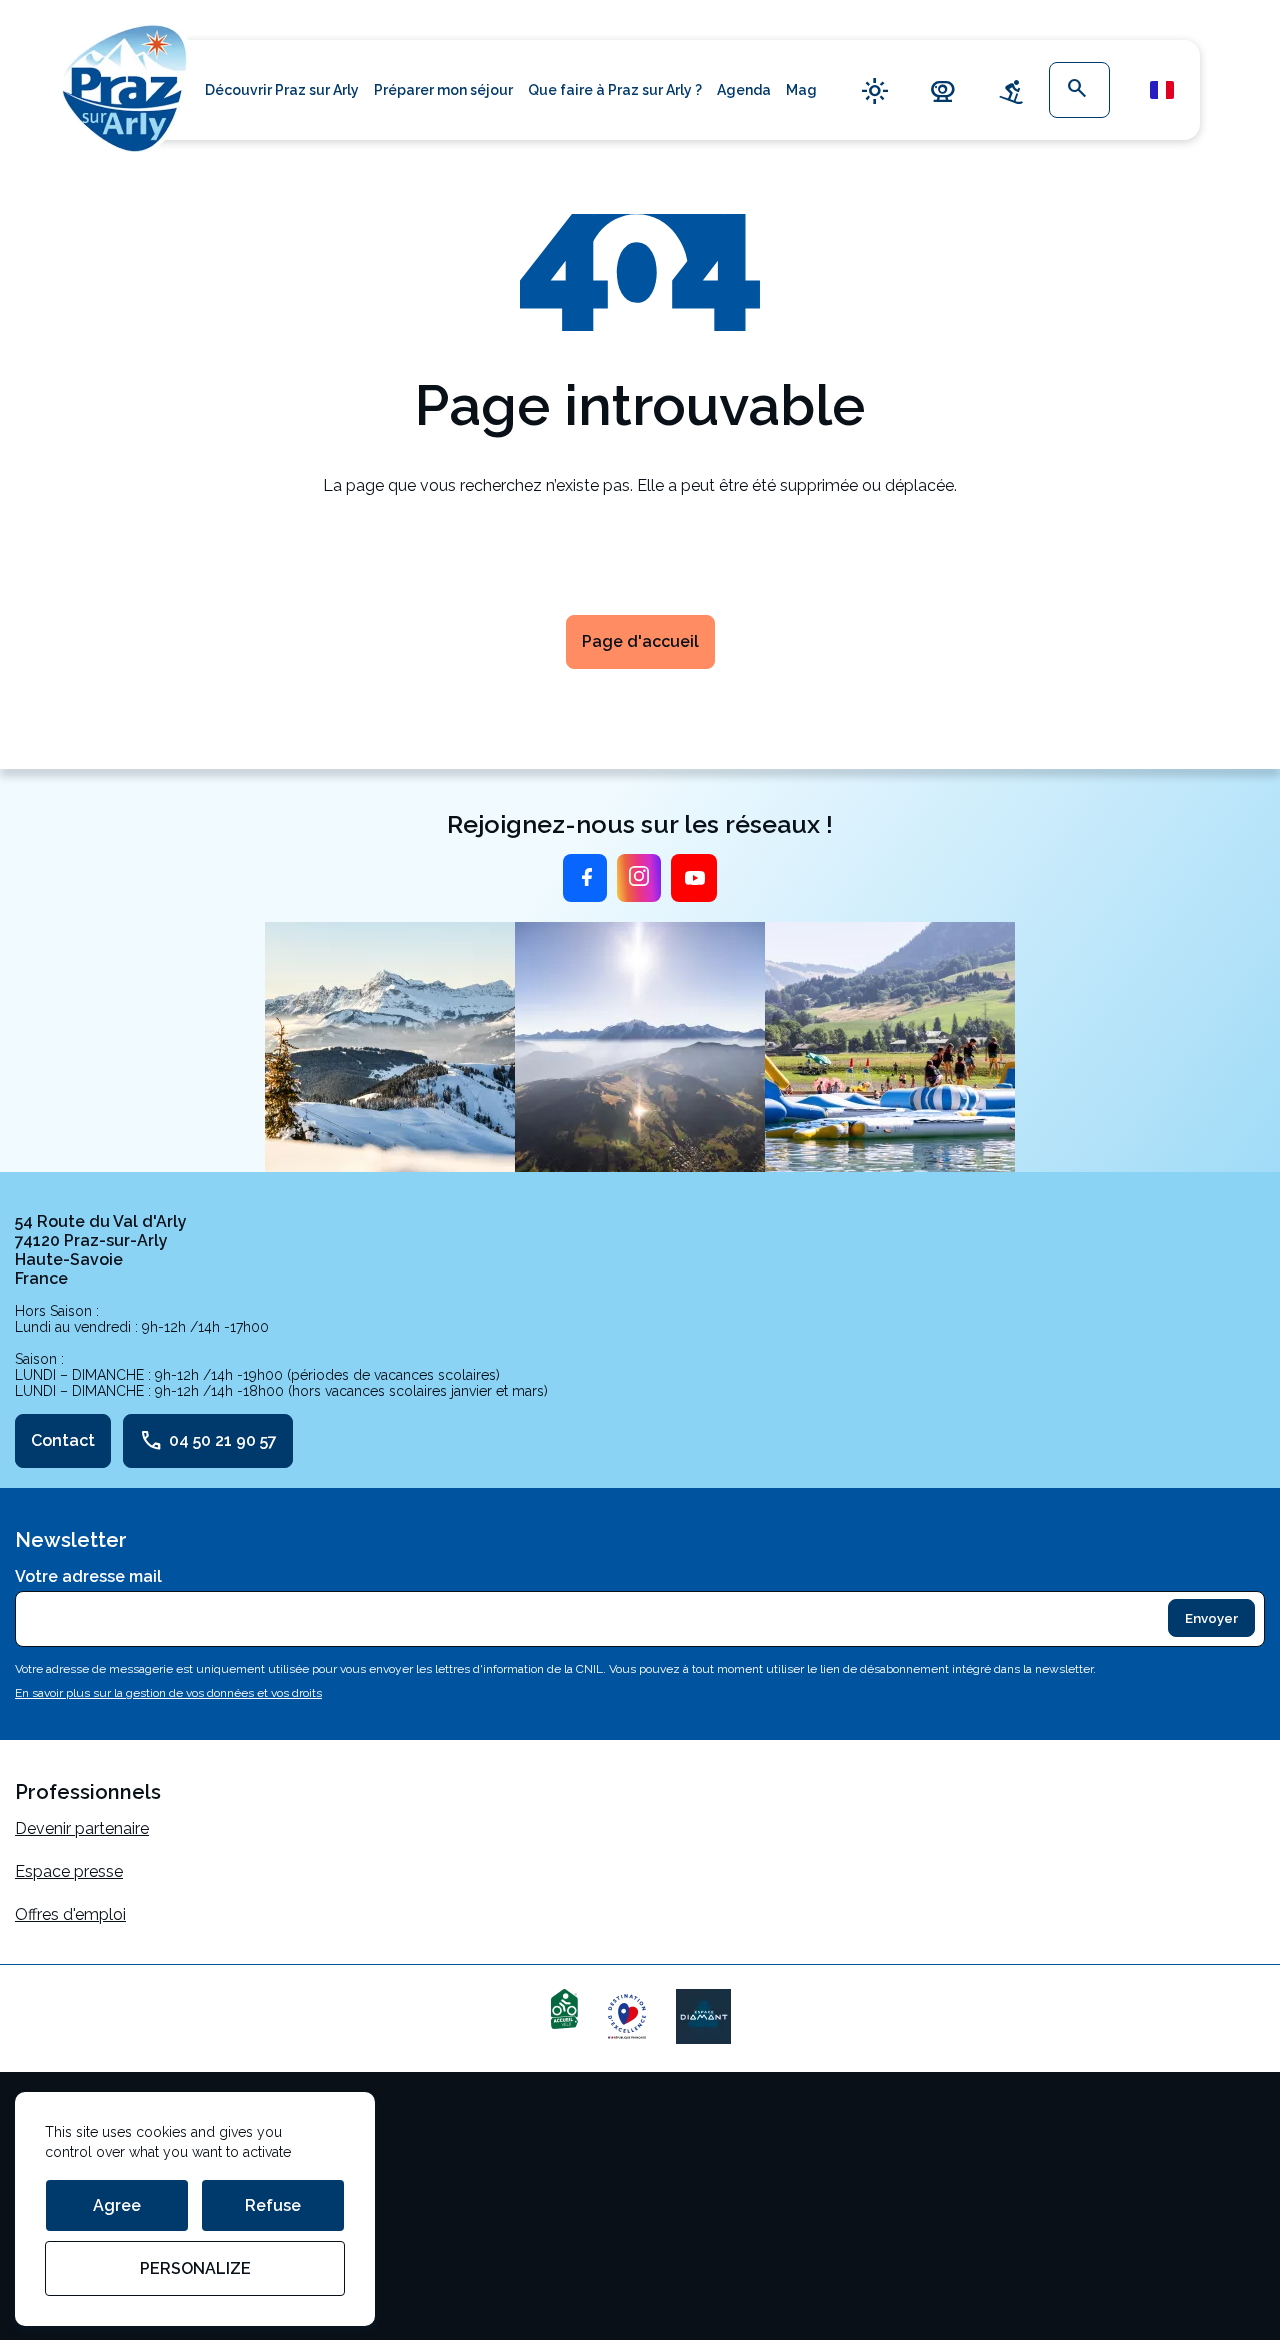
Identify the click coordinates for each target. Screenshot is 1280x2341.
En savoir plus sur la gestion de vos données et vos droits (168, 1693)
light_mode (875, 90)
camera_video (943, 90)
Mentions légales (77, 2121)
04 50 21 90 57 (208, 1441)
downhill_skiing (1011, 90)
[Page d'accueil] (125, 85)
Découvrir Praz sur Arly (282, 90)
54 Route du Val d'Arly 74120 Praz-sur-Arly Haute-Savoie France (101, 1250)
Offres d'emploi (70, 1914)
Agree (117, 2205)
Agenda (744, 90)
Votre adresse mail (88, 1576)
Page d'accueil (640, 641)
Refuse (273, 2205)
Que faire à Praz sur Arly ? (615, 90)
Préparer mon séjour (443, 90)
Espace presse (69, 1871)
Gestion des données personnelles (142, 2207)
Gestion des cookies (89, 2164)
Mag (801, 90)
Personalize (195, 2268)
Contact (63, 1440)
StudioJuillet (60, 2250)
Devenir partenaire (82, 1828)
